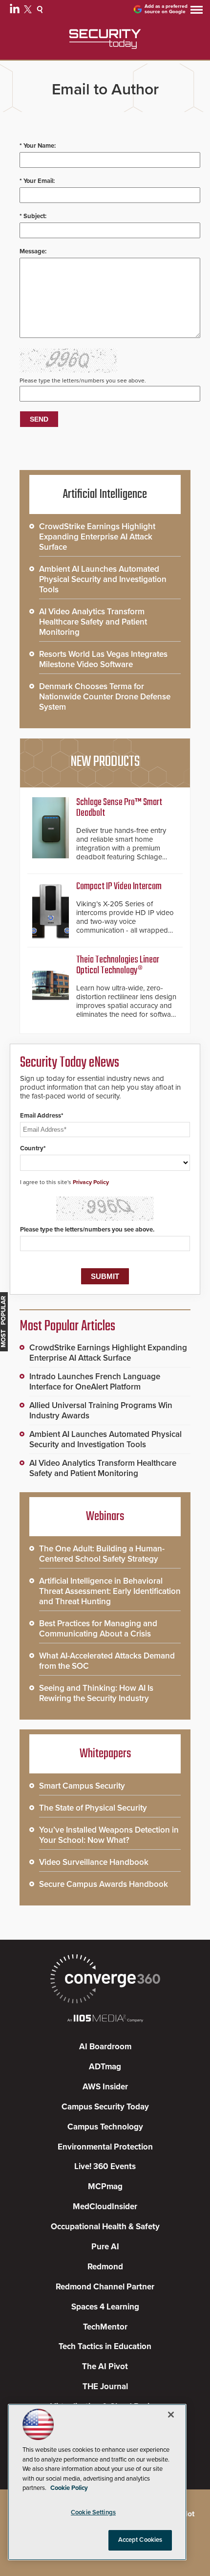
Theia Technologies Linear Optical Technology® (118, 965)
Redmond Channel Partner (105, 2287)
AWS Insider (105, 2087)
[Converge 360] (105, 1980)
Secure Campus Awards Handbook (104, 1884)
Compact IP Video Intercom (119, 886)
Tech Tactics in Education (105, 2346)
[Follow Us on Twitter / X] (29, 11)
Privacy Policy (91, 1182)
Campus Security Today (105, 2107)
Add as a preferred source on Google (166, 9)
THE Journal (105, 2386)
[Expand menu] (197, 12)
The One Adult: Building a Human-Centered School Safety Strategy (102, 1554)
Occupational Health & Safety (105, 2227)
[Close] (171, 2415)
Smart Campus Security (82, 1786)
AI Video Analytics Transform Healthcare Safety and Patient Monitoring (93, 622)
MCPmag (105, 2186)
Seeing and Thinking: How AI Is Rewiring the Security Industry (96, 1693)
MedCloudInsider (105, 2206)
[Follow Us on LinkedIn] (16, 11)
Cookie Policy (69, 2488)
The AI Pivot (105, 2366)
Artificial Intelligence (105, 494)
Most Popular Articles (67, 1326)
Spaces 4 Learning (105, 2307)
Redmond (105, 2267)
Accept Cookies (140, 2540)
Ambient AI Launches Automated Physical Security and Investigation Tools (103, 579)
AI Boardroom (105, 2047)
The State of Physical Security (93, 1808)
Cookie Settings (93, 2512)
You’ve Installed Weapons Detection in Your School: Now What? (109, 1835)
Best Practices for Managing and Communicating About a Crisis (98, 1629)
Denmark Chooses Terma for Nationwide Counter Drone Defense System (105, 697)
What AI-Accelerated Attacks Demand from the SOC (107, 1661)
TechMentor (105, 2327)
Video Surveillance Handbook (94, 1862)
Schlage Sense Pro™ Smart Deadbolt (119, 808)
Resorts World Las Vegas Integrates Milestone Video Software (103, 659)
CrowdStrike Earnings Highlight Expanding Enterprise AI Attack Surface (97, 537)
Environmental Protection (105, 2147)
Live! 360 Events (105, 2166)
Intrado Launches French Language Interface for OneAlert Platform (95, 1382)
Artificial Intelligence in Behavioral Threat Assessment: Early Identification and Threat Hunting (110, 1591)
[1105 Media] (105, 2019)
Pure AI (105, 2247)
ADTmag (105, 2067)
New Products (105, 762)
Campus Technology (105, 2127)
